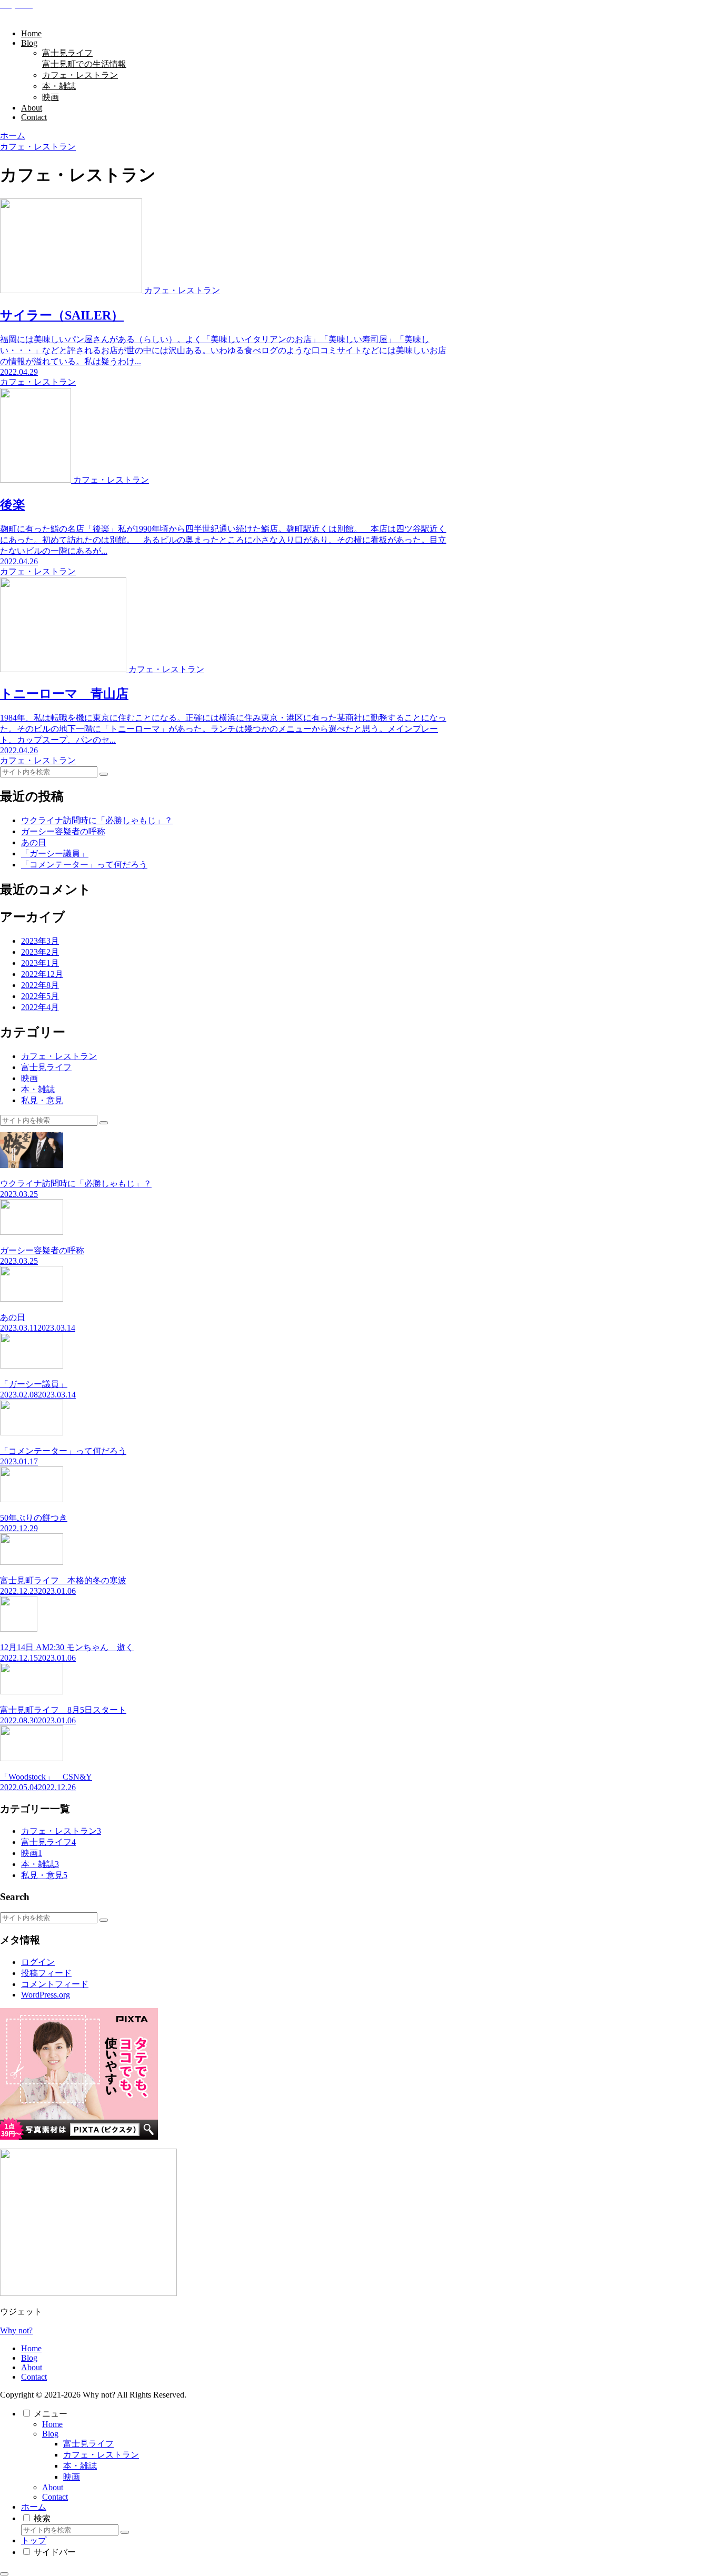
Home (31, 2348)
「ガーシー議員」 (55, 853)
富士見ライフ (88, 2444)
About (32, 2367)
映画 (72, 2477)
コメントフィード (55, 1984)
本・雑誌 (80, 2466)
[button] (104, 774)
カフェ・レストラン (101, 2455)
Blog (29, 2358)
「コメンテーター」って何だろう (84, 865)
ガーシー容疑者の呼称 (63, 831)
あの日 (34, 842)
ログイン (38, 1962)
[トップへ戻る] (4, 2574)
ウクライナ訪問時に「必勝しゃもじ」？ (97, 820)
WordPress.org (46, 1995)
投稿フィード (46, 1973)
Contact (34, 2377)
